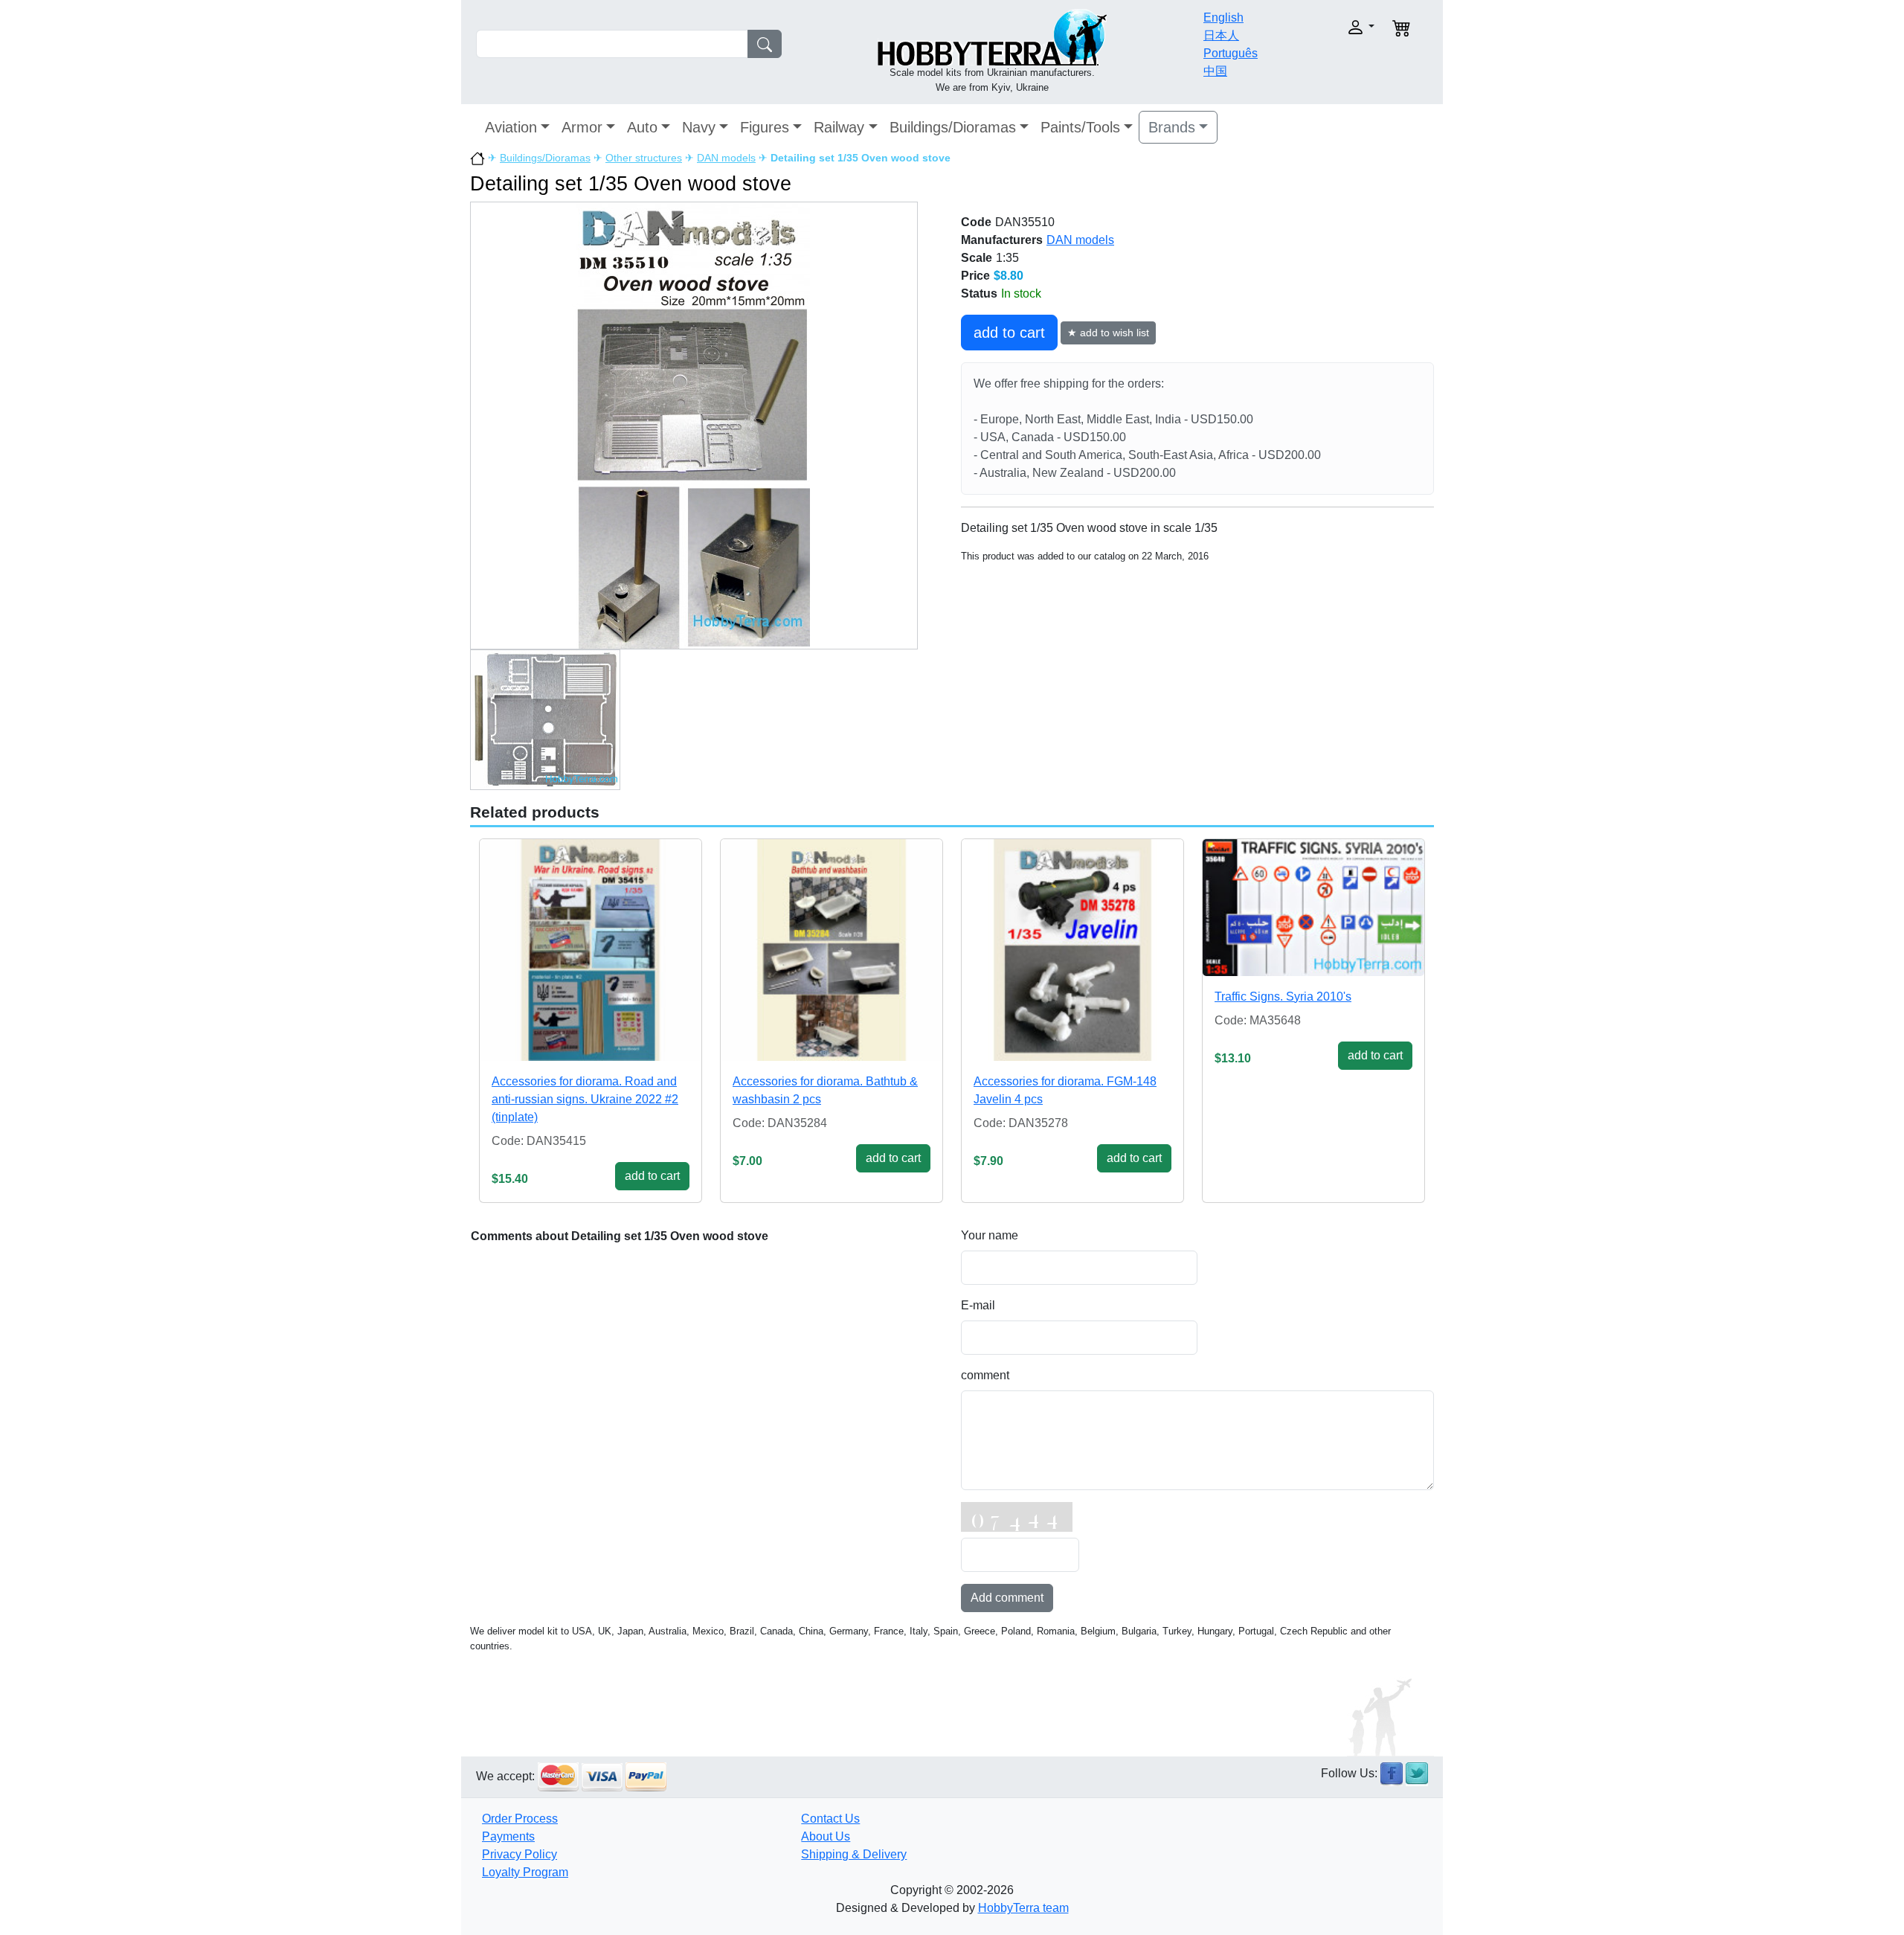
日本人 (1221, 35)
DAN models (726, 158)
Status (979, 293)
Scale (977, 258)
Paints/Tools (1080, 127)
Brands (1172, 127)
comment (985, 1375)
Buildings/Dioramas (953, 127)
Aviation (511, 127)
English (1223, 17)
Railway (839, 127)
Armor (582, 127)
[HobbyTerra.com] (992, 36)
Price (975, 276)
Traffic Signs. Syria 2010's (1283, 997)
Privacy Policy (520, 1854)
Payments (508, 1836)
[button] (1329, 27)
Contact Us (830, 1819)
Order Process (520, 1819)
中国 (1215, 71)
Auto (642, 127)
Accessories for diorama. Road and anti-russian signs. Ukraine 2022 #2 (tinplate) (585, 1099)
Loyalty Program (525, 1872)
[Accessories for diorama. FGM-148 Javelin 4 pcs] (1072, 950)
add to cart (1009, 333)
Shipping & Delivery (854, 1854)
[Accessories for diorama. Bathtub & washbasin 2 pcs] (832, 950)
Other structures (644, 158)
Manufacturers (1002, 240)
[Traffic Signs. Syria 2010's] (1313, 907)
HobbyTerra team (1023, 1908)
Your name (990, 1235)
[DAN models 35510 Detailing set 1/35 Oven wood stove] (694, 425)
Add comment (1007, 1598)
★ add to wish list (1108, 333)
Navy (699, 127)
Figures (765, 127)
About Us (826, 1836)
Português (1231, 53)
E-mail (978, 1305)
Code (976, 222)
